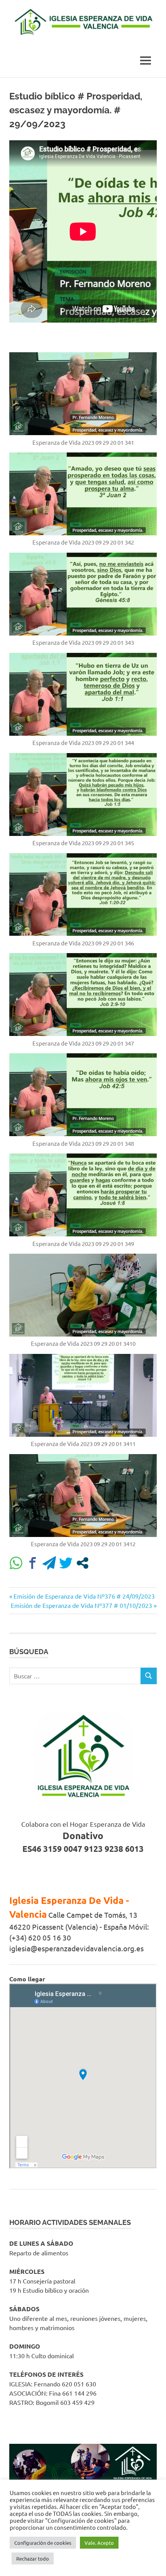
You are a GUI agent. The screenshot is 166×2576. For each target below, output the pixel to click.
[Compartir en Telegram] (49, 1563)
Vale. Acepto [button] (99, 2543)
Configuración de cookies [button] (43, 2543)
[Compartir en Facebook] (33, 1563)
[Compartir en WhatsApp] (16, 1563)
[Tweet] (66, 1563)
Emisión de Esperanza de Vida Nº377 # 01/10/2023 (81, 1605)
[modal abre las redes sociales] (82, 1563)
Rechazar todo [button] (33, 2558)
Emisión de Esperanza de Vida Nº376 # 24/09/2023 (84, 1596)
